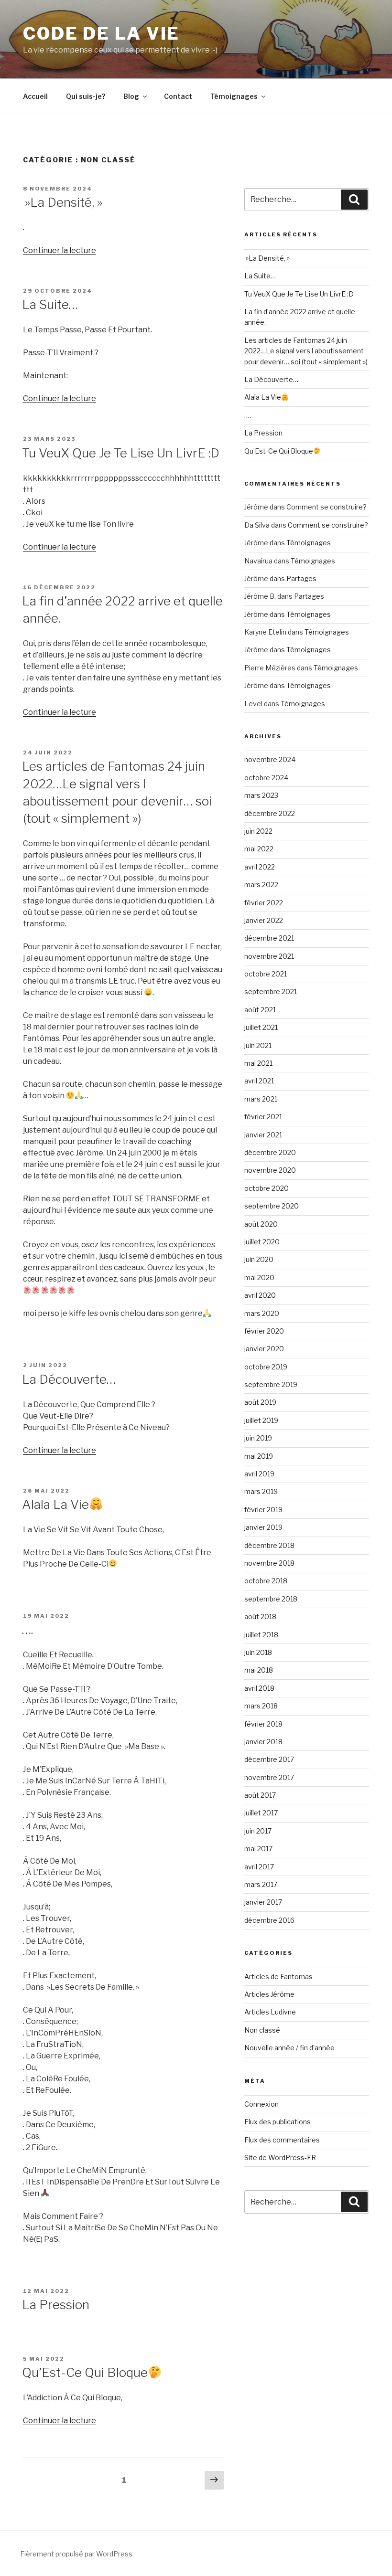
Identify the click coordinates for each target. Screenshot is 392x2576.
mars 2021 (261, 1099)
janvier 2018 (263, 1742)
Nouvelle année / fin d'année (289, 2048)
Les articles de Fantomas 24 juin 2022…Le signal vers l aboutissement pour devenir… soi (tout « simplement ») (306, 351)
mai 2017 (258, 1849)
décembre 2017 (269, 1759)
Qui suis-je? (86, 96)
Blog (131, 96)
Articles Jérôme (269, 1994)
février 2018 (263, 1724)
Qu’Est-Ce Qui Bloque (85, 2372)
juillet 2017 (261, 1813)
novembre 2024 (270, 759)
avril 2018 (259, 1688)
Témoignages (234, 96)
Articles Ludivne (270, 2012)
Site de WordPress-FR (280, 2157)
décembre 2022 (270, 813)
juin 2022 (258, 831)
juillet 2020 (262, 1242)
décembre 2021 (269, 938)
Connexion (261, 2104)
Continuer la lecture (60, 250)
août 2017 (260, 1795)
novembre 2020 (270, 1170)
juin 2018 (258, 1652)
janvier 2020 (264, 1349)
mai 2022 (259, 849)
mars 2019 (261, 1491)
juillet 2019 (261, 1420)
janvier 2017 (263, 1902)
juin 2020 (259, 1259)
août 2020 (261, 1224)
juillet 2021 (261, 1027)
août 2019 (260, 1402)
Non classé (262, 2030)
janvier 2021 (263, 1135)
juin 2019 (258, 1438)
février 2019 (263, 1510)
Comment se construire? (327, 507)
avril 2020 (260, 1295)
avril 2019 (259, 1474)
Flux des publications (278, 2122)
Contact (178, 96)
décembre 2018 (269, 1545)
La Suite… (50, 304)
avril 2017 (259, 1867)
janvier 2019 (263, 1527)
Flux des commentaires (282, 2140)
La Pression (56, 2305)
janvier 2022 (264, 920)
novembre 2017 (269, 1777)
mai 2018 (259, 1670)
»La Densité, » (62, 202)
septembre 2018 (271, 1599)
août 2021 (260, 1010)
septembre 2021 (271, 991)
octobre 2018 (266, 1581)
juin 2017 (258, 1831)
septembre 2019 (271, 1384)
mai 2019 (259, 1456)
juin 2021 (258, 1045)
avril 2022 (260, 867)
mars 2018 (261, 1706)
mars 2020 (262, 1313)
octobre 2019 (266, 1367)
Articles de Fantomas (278, 1977)
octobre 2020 (267, 1188)
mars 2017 (261, 1884)
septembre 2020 (272, 1206)
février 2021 (263, 1117)
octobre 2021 (266, 974)
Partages (301, 578)
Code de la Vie (101, 33)
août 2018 (260, 1617)
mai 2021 (258, 1063)
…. (27, 1629)
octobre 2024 (266, 778)
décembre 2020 (270, 1152)
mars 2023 (261, 795)
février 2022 (264, 903)
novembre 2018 (269, 1563)
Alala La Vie (55, 1504)
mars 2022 (261, 885)
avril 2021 (259, 1081)
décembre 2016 (269, 1920)
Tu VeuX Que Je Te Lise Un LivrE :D (121, 453)
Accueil (35, 96)
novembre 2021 (269, 956)
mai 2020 (259, 1277)
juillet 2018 (261, 1635)
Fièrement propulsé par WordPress (76, 2554)
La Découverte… (69, 1379)
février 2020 (264, 1331)
